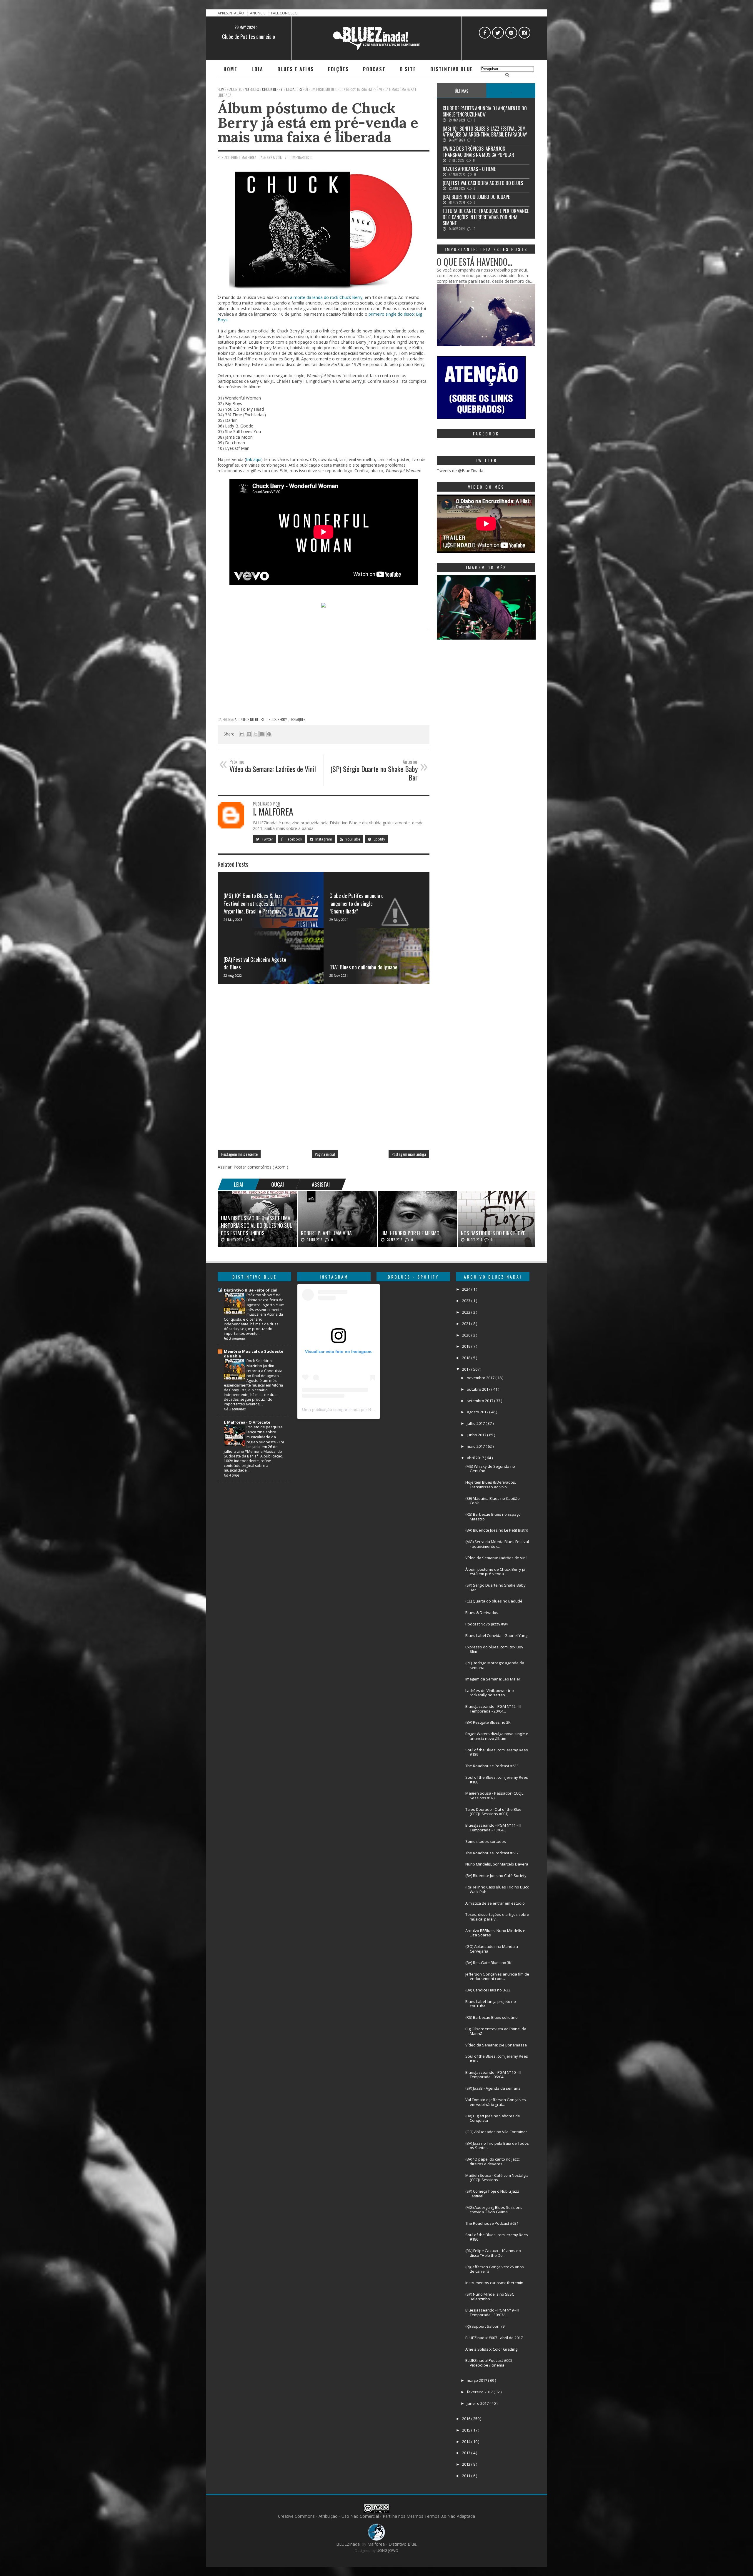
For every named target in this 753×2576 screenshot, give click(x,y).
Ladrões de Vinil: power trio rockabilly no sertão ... (490, 1693)
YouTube (352, 839)
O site (408, 69)
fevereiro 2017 (480, 2392)
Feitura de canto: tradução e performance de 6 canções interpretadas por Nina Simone (486, 217)
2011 (467, 2476)
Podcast (374, 69)
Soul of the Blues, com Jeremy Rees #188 (497, 1780)
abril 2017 (476, 1458)
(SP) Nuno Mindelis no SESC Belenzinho (490, 2297)
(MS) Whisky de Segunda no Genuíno (490, 1469)
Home (230, 69)
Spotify (379, 839)
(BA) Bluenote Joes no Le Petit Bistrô (497, 1530)
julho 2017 (476, 1423)
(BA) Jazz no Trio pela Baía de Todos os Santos (497, 2146)
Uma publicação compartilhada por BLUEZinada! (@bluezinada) (362, 1410)
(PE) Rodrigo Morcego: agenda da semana (495, 1665)
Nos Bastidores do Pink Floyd (493, 1233)
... (511, 91)
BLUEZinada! (349, 2544)
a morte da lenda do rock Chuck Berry (326, 297)
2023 (467, 1301)
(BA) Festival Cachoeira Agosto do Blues (255, 963)
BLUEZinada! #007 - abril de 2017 (494, 2338)
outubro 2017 (479, 1389)
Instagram (323, 839)
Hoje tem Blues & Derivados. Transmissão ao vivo (491, 1485)
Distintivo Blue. (403, 2544)
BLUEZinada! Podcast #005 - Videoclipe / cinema (490, 2363)
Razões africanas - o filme (469, 169)
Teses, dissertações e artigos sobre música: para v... (497, 1917)
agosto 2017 (478, 1412)
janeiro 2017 (478, 2403)
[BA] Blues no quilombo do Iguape (363, 967)
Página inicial (325, 1154)
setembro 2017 (480, 1401)
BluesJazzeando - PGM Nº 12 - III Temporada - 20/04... (493, 1709)
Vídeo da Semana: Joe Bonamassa (496, 2045)
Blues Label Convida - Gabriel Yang (496, 1635)
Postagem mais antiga (409, 1154)
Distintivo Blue (452, 69)
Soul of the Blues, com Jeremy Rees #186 (497, 2237)
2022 (467, 1312)
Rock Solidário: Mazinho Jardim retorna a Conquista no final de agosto (264, 1368)
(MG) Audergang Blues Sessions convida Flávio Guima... (494, 2210)
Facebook (293, 839)
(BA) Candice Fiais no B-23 (488, 1990)
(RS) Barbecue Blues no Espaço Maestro (493, 1517)
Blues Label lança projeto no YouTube (491, 2004)
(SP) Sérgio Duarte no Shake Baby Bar (495, 1587)
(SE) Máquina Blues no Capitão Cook (493, 1501)
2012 (467, 2464)
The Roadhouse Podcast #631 (492, 2223)
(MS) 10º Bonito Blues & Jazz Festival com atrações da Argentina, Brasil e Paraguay (253, 903)
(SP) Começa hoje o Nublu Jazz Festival (492, 2194)
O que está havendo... (474, 262)
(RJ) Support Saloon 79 (485, 2326)
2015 (467, 2430)
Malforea (375, 2544)
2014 (467, 2442)
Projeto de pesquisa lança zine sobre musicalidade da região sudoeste (265, 1434)
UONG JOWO (387, 2551)
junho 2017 (477, 1435)
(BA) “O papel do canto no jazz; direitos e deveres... (493, 2161)
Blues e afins (296, 69)
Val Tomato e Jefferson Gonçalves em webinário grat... (496, 2102)
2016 (467, 2419)
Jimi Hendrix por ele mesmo (410, 1233)
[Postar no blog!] (249, 734)
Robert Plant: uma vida (326, 1233)
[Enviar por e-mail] (242, 734)
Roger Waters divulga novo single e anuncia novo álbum (497, 1736)
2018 (467, 1358)
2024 (467, 1289)
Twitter (267, 839)
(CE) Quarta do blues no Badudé (494, 1601)
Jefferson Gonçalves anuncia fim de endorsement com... (497, 1976)
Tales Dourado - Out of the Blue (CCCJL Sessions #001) (493, 1812)
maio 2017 (476, 1446)
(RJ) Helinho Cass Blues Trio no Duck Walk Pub (497, 1889)
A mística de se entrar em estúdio (495, 1903)
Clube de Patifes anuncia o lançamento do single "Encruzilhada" (356, 903)
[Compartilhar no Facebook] (262, 734)
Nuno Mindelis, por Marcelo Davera (497, 1864)
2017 (467, 1369)
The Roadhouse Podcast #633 (492, 1766)
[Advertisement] (324, 672)
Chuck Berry (277, 719)
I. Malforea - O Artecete (247, 1422)
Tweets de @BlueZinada (460, 471)
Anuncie (258, 13)
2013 (467, 2453)
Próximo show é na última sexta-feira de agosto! (265, 1300)
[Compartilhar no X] (256, 734)
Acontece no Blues (250, 719)
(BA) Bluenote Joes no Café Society (496, 1876)
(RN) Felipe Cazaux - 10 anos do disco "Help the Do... (493, 2253)
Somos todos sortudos (486, 1841)
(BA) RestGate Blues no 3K (488, 1963)
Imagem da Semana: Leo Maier (493, 1679)
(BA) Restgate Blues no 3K (488, 1722)
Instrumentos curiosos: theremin (494, 2283)
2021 (467, 1324)
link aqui (254, 459)
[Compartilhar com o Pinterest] (269, 734)
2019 (467, 1346)
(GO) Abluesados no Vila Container (496, 2132)
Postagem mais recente (239, 1154)
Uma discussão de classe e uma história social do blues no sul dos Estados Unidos (256, 1225)
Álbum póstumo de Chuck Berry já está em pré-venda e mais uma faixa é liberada (318, 122)
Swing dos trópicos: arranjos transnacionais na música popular (478, 152)
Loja (257, 69)
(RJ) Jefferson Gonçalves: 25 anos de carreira (495, 2269)
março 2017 (477, 2380)
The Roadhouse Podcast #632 (492, 1853)
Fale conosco (284, 13)
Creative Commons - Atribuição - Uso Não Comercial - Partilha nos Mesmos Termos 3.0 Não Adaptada (376, 2516)
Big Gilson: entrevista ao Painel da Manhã (496, 2031)
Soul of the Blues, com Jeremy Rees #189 (497, 1752)
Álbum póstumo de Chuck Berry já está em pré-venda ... (495, 1572)
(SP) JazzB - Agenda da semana (493, 2088)
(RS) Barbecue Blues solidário (492, 2017)
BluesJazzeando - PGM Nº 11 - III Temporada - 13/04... (493, 1828)
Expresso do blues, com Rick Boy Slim (494, 1649)
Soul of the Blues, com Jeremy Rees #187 (497, 2059)
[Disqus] (324, 1069)
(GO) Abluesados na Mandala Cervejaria (492, 1949)
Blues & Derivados (482, 1613)
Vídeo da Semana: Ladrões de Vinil (496, 1558)
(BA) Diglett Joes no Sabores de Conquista (493, 2118)
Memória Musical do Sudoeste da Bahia (254, 1354)
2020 (467, 1335)
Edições (338, 69)
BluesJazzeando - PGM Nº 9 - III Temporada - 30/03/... (492, 2312)
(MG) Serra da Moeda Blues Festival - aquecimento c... (497, 1544)
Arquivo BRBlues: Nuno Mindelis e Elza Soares (495, 1933)
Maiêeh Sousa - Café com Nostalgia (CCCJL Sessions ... (497, 2178)
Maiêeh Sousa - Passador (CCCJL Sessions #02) (494, 1795)
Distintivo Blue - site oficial (251, 1290)
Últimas (462, 91)
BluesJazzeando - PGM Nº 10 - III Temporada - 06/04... (493, 2075)
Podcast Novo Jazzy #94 (487, 1624)
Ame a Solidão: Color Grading (491, 2349)
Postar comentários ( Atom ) (261, 1167)
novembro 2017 (481, 1378)
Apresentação (231, 13)
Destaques (298, 719)
